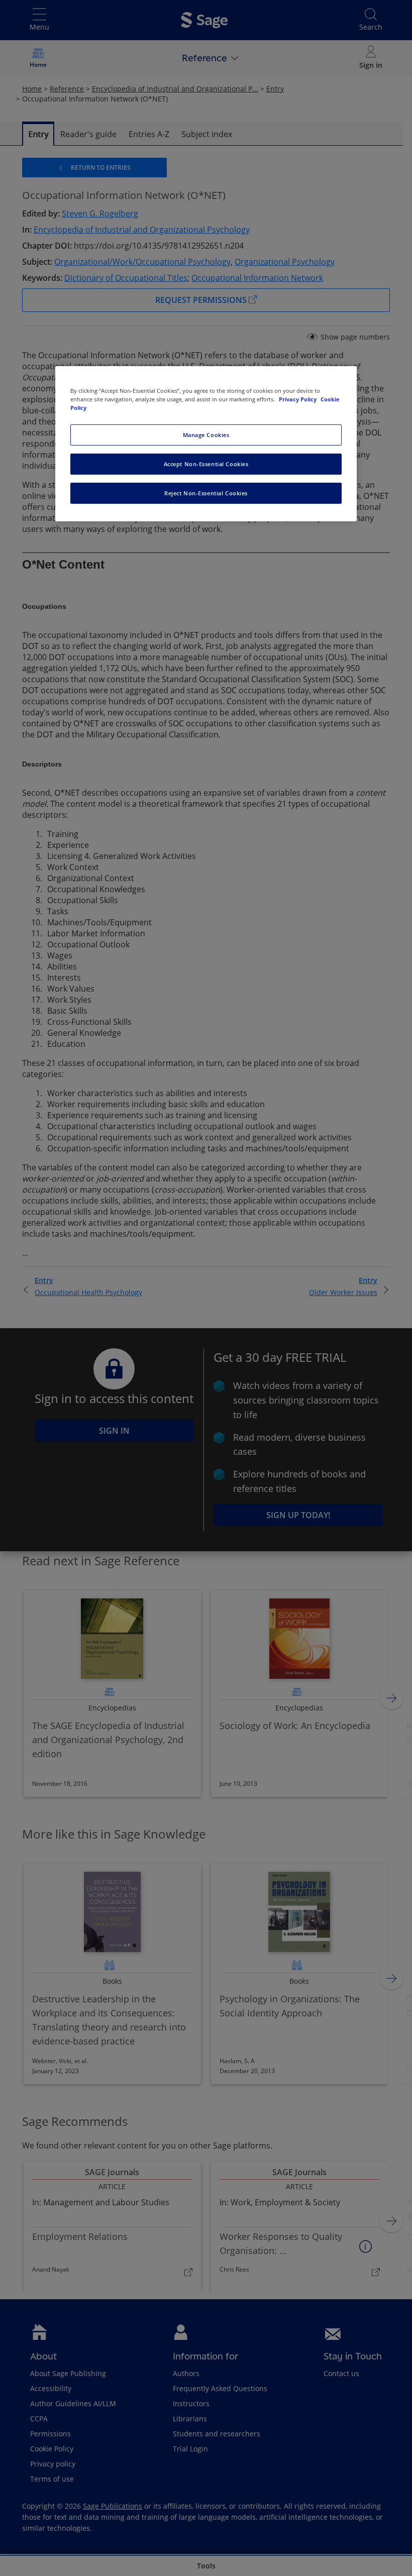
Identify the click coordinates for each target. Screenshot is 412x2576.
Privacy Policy (298, 399)
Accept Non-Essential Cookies (206, 464)
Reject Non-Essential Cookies (206, 493)
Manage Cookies (206, 435)
